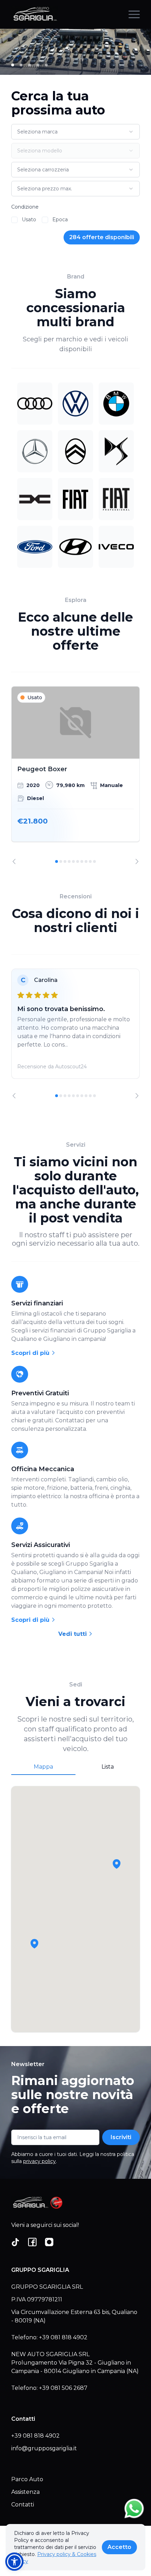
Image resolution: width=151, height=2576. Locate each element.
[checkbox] (14, 220)
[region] (75, 775)
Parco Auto (27, 2479)
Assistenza (25, 2492)
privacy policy (40, 2161)
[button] (34, 1944)
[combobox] (75, 132)
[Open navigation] (134, 14)
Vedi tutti (73, 1634)
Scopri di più (31, 1353)
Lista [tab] (108, 1767)
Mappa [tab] (43, 1767)
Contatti (23, 2505)
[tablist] (75, 1767)
